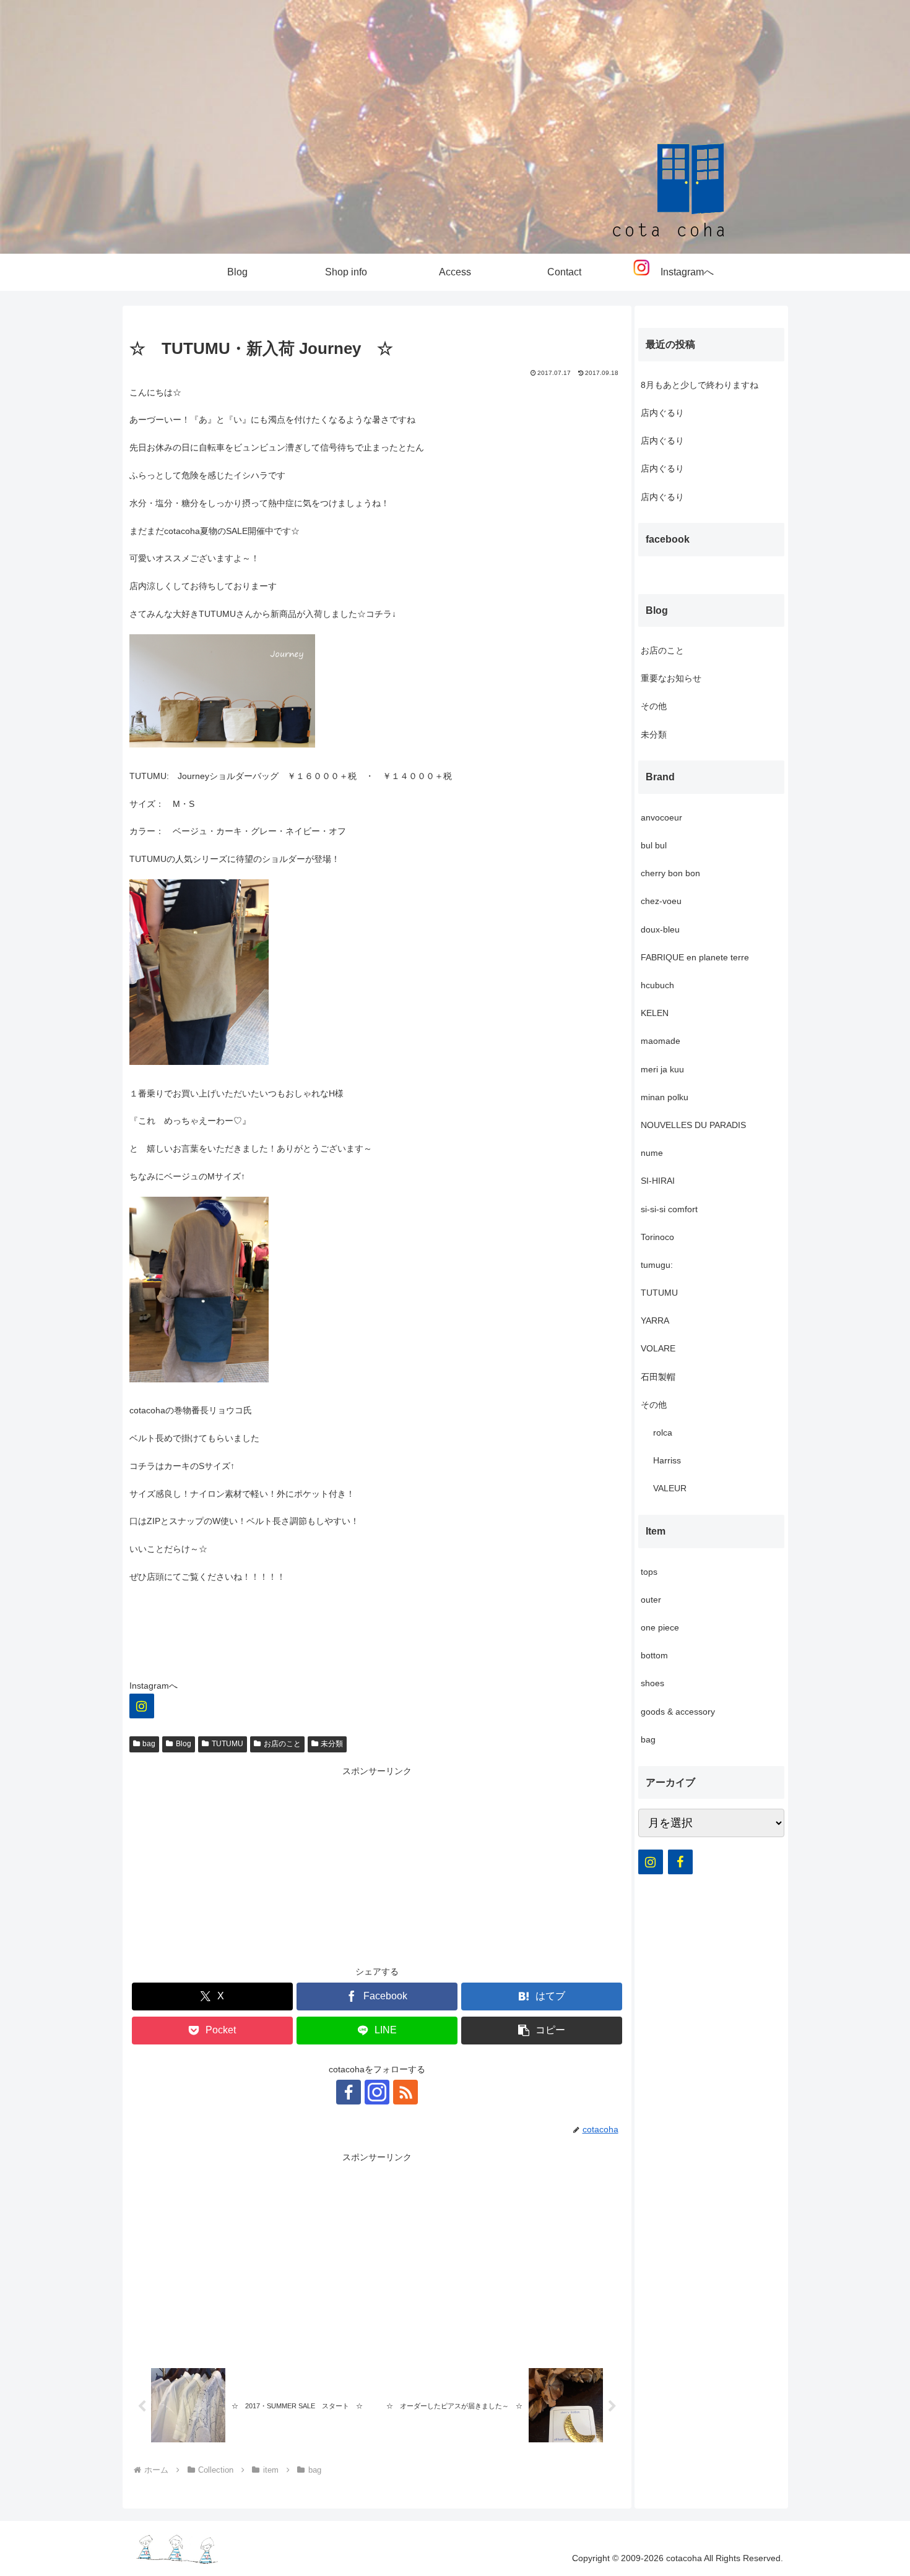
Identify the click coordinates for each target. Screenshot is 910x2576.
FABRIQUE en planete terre (695, 957)
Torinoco (657, 1237)
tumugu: (657, 1265)
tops (649, 1572)
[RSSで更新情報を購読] (405, 2092)
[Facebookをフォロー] (349, 2092)
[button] (542, 2031)
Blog (184, 1744)
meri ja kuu (662, 1069)
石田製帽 (658, 1377)
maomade (661, 1041)
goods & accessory (678, 1712)
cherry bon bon (670, 873)
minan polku (665, 1097)
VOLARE (658, 1348)
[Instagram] (142, 1706)
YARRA (655, 1320)
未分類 (332, 1744)
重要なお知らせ (671, 678)
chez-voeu (661, 901)
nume (652, 1153)
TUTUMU (227, 1744)
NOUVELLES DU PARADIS (693, 1125)
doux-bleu (660, 929)
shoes (652, 1683)
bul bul (654, 845)
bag (149, 1744)
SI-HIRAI (658, 1181)
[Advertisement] (377, 1866)
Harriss (667, 1460)
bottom (654, 1655)
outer (651, 1600)
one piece (660, 1627)
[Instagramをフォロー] (377, 2092)
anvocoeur (661, 817)
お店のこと (282, 1744)
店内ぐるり (662, 413)
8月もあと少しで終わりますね (700, 385)
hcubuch (657, 985)
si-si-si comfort (669, 1209)
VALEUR (670, 1488)
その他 (654, 706)
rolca (663, 1432)
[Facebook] (680, 1862)
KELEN (655, 1013)
